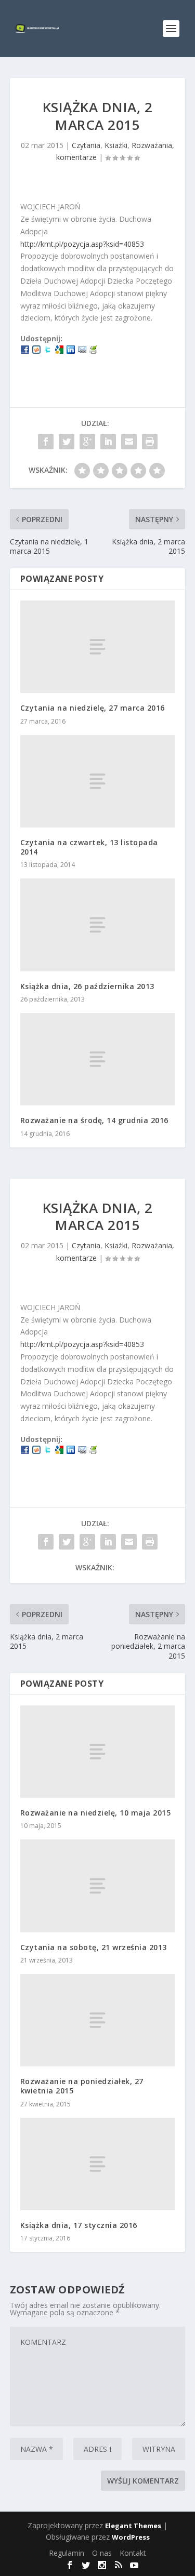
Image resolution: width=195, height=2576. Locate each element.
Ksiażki (116, 145)
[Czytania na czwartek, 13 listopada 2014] (98, 781)
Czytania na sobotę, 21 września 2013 (94, 1947)
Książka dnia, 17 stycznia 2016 (79, 2225)
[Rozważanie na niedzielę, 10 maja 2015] (98, 1752)
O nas (102, 2553)
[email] (82, 351)
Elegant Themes (133, 2526)
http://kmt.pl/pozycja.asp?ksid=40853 (82, 244)
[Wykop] (36, 351)
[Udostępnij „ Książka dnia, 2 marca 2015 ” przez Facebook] (46, 442)
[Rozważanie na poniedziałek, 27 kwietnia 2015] (98, 2020)
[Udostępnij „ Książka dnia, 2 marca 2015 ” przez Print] (150, 442)
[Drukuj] (94, 351)
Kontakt (133, 2553)
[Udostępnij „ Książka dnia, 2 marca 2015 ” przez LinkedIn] (108, 442)
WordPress (131, 2537)
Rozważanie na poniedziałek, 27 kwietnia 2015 (82, 2086)
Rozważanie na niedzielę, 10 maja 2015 (96, 1813)
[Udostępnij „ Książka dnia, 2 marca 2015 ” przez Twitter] (67, 442)
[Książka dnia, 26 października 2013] (98, 925)
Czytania (86, 145)
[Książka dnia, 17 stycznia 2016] (98, 2164)
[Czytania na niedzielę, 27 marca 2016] (98, 647)
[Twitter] (48, 351)
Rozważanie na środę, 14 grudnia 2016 (94, 1120)
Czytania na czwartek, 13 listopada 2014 (89, 847)
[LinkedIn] (71, 351)
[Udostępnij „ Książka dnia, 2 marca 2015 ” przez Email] (129, 442)
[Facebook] (25, 351)
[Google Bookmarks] (59, 351)
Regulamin (67, 2553)
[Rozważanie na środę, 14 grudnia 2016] (98, 1059)
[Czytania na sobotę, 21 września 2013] (98, 1886)
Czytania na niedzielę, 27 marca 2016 (93, 708)
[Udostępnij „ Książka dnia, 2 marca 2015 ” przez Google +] (87, 442)
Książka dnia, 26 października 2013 (87, 986)
